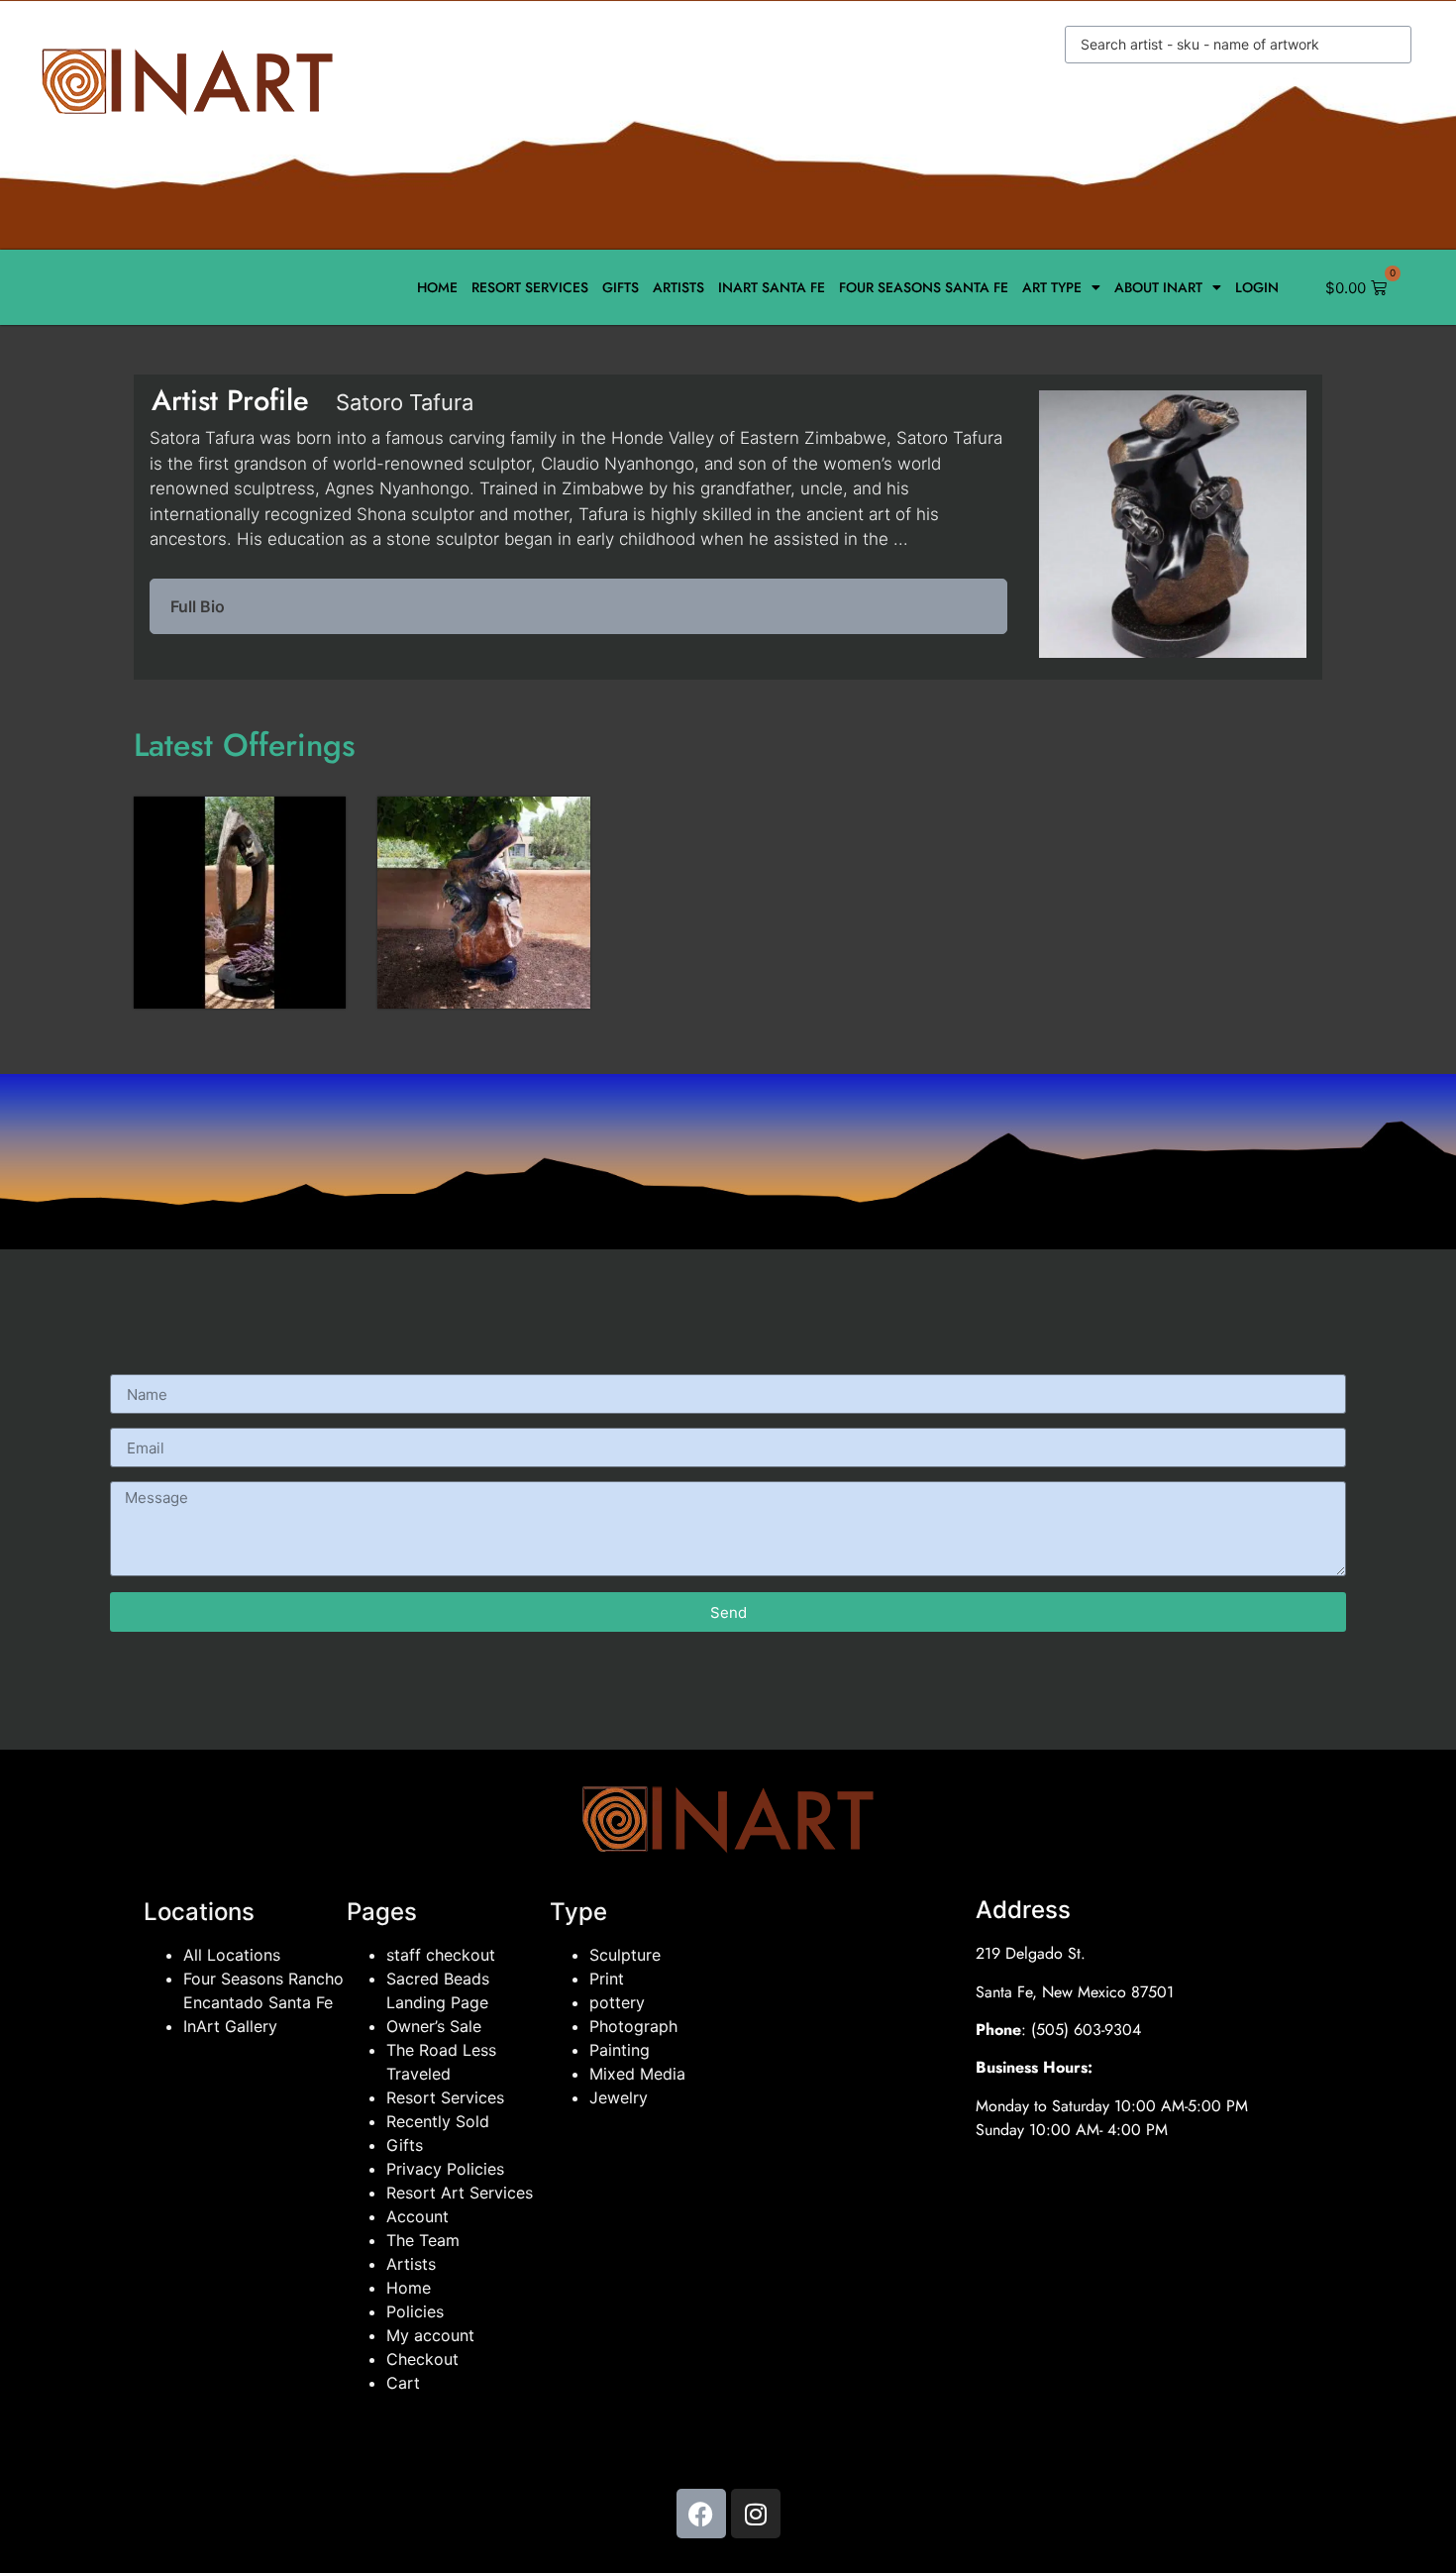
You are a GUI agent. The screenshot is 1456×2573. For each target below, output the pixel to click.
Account (417, 2216)
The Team (423, 2240)
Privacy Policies (445, 2169)
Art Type (1052, 287)
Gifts (621, 287)
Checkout (422, 2359)
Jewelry (619, 2097)
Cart (403, 2383)
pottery (617, 2002)
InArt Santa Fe (772, 287)
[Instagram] (756, 2514)
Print (607, 1979)
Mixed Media (637, 2074)
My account (430, 2335)
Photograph (633, 2026)
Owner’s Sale (434, 2026)
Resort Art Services (460, 2193)
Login (1257, 287)
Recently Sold (438, 2121)
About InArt (1158, 287)
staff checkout (441, 1955)
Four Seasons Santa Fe (924, 287)
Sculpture (625, 1955)
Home (437, 287)
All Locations (232, 1955)
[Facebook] (701, 2514)
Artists (678, 287)
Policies (415, 2311)
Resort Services (530, 287)
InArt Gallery (230, 2026)
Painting (620, 2050)
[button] (578, 606)
